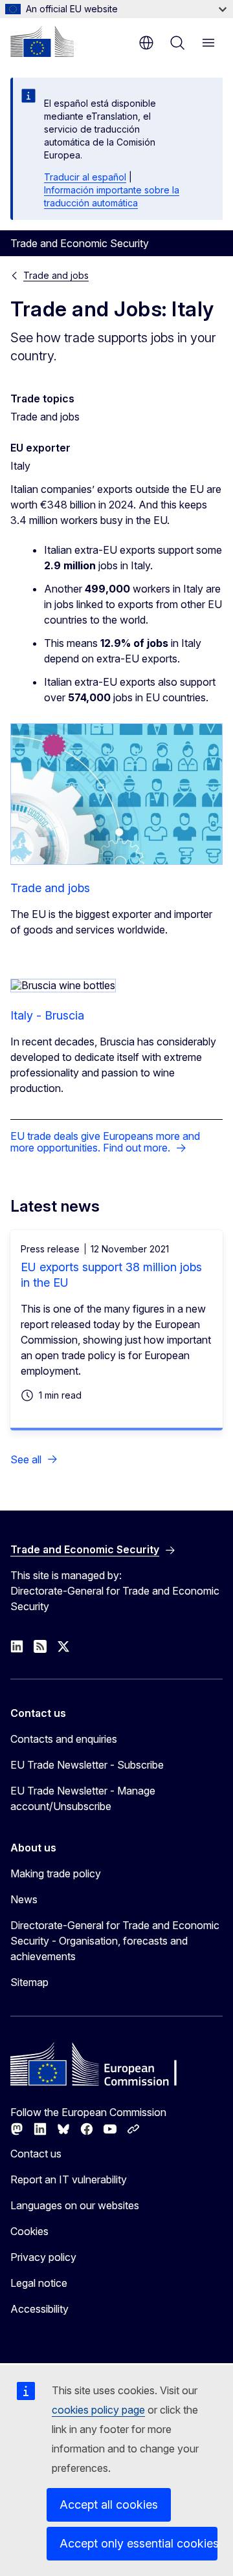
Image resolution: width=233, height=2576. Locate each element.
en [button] (146, 43)
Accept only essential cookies (139, 2543)
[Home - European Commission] (42, 41)
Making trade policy (56, 1873)
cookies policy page (98, 2410)
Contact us (36, 2154)
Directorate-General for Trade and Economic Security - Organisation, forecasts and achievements (115, 1941)
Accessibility (39, 2309)
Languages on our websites (75, 2205)
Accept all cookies (109, 2505)
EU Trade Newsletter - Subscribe (87, 1765)
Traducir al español (85, 177)
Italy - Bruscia (47, 1015)
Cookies (29, 2231)
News (24, 1899)
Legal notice (39, 2283)
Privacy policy (43, 2257)
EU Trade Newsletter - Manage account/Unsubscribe (83, 1798)
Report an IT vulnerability (69, 2179)
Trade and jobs (56, 275)
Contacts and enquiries (64, 1739)
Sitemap (29, 1982)
